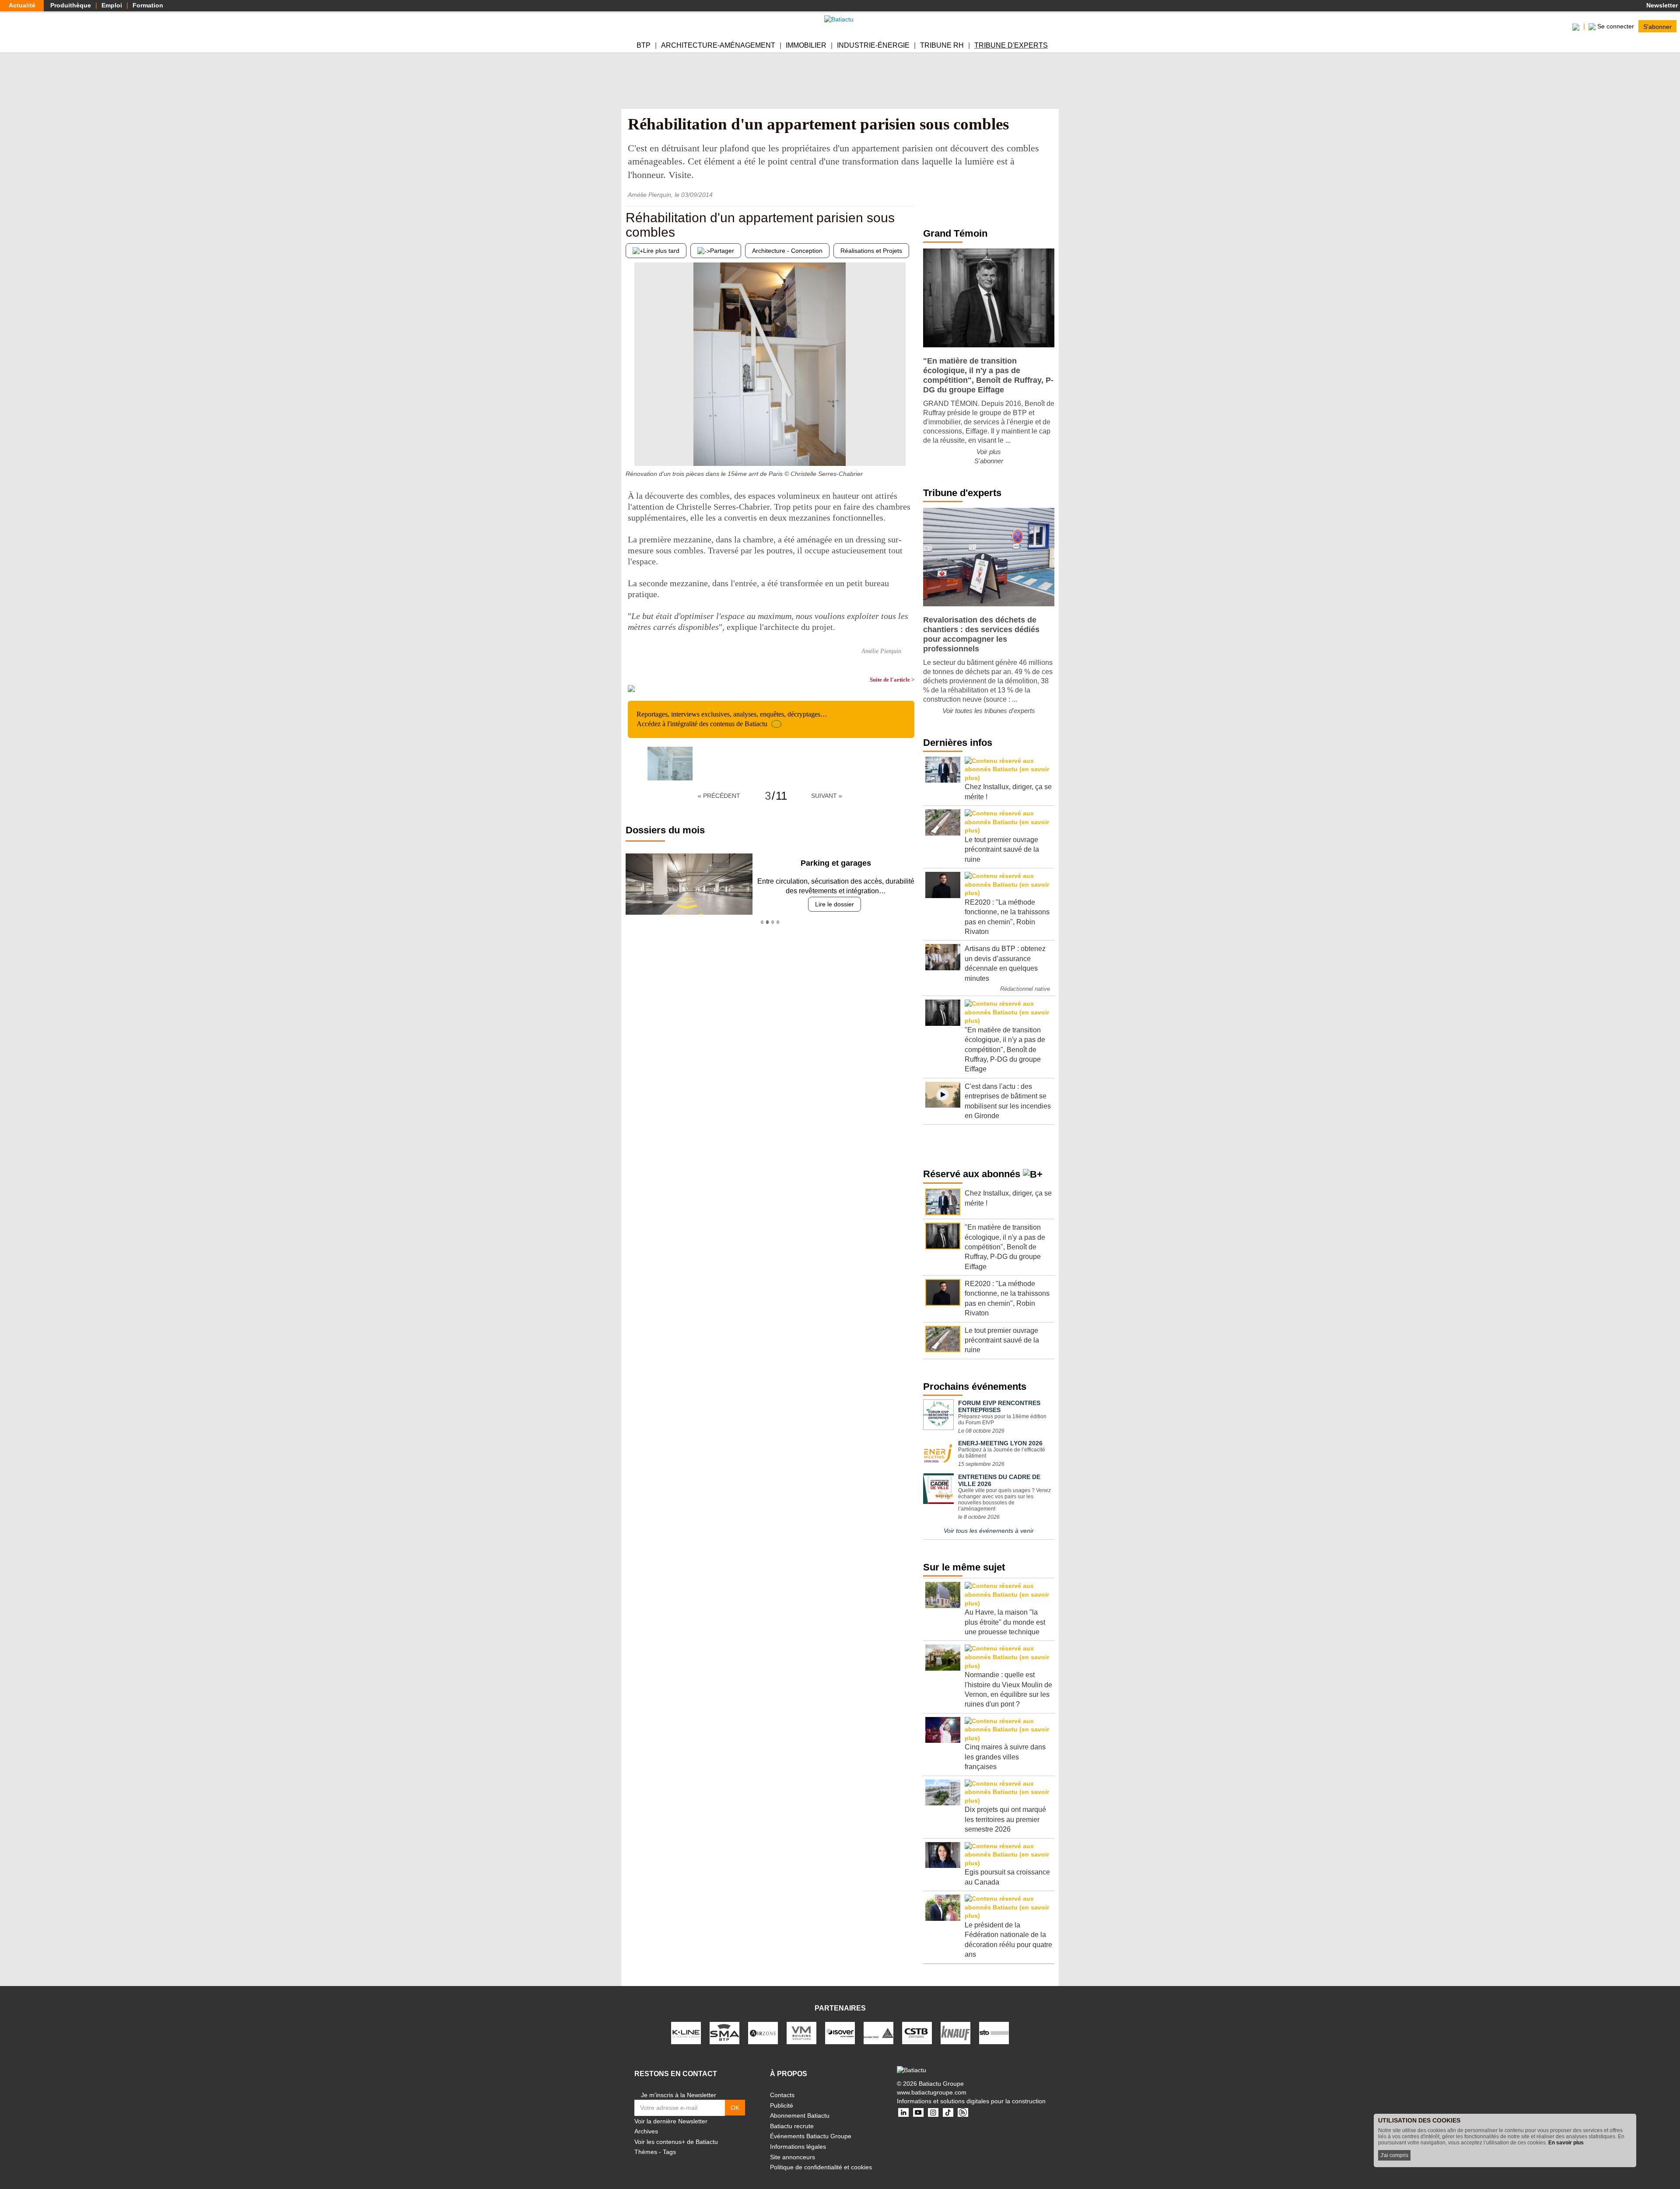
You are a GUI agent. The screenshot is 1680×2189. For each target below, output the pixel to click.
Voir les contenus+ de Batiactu (676, 2142)
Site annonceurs (793, 2157)
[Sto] (994, 2032)
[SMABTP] (724, 2032)
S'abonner (1657, 26)
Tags (669, 2152)
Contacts (782, 2095)
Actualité (22, 5)
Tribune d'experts (1011, 45)
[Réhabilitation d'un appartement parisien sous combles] (670, 764)
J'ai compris (1394, 2155)
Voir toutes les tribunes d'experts (989, 711)
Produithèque (71, 5)
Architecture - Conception (787, 251)
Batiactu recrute (792, 2126)
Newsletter (1661, 5)
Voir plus (989, 452)
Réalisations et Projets (871, 251)
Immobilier (806, 45)
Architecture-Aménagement (718, 45)
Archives (646, 2131)
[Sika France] (878, 2032)
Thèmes (646, 2152)
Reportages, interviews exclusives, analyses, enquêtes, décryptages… (732, 719)
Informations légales (798, 2147)
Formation (148, 5)
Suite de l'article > (892, 680)
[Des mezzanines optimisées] (632, 448)
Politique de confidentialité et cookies (821, 2167)
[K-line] (686, 2032)
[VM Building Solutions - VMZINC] (801, 2032)
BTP (644, 45)
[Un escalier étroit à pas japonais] (908, 448)
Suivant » (827, 796)
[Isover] (840, 2032)
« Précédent (719, 796)
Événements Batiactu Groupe (811, 2136)
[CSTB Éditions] (917, 2032)
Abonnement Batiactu (800, 2116)
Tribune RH (942, 45)
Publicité (782, 2105)
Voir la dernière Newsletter (671, 2121)
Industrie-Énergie (873, 45)
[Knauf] (955, 2032)
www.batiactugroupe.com (932, 2092)
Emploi (112, 5)
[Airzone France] (763, 2032)
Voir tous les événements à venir (989, 1531)
